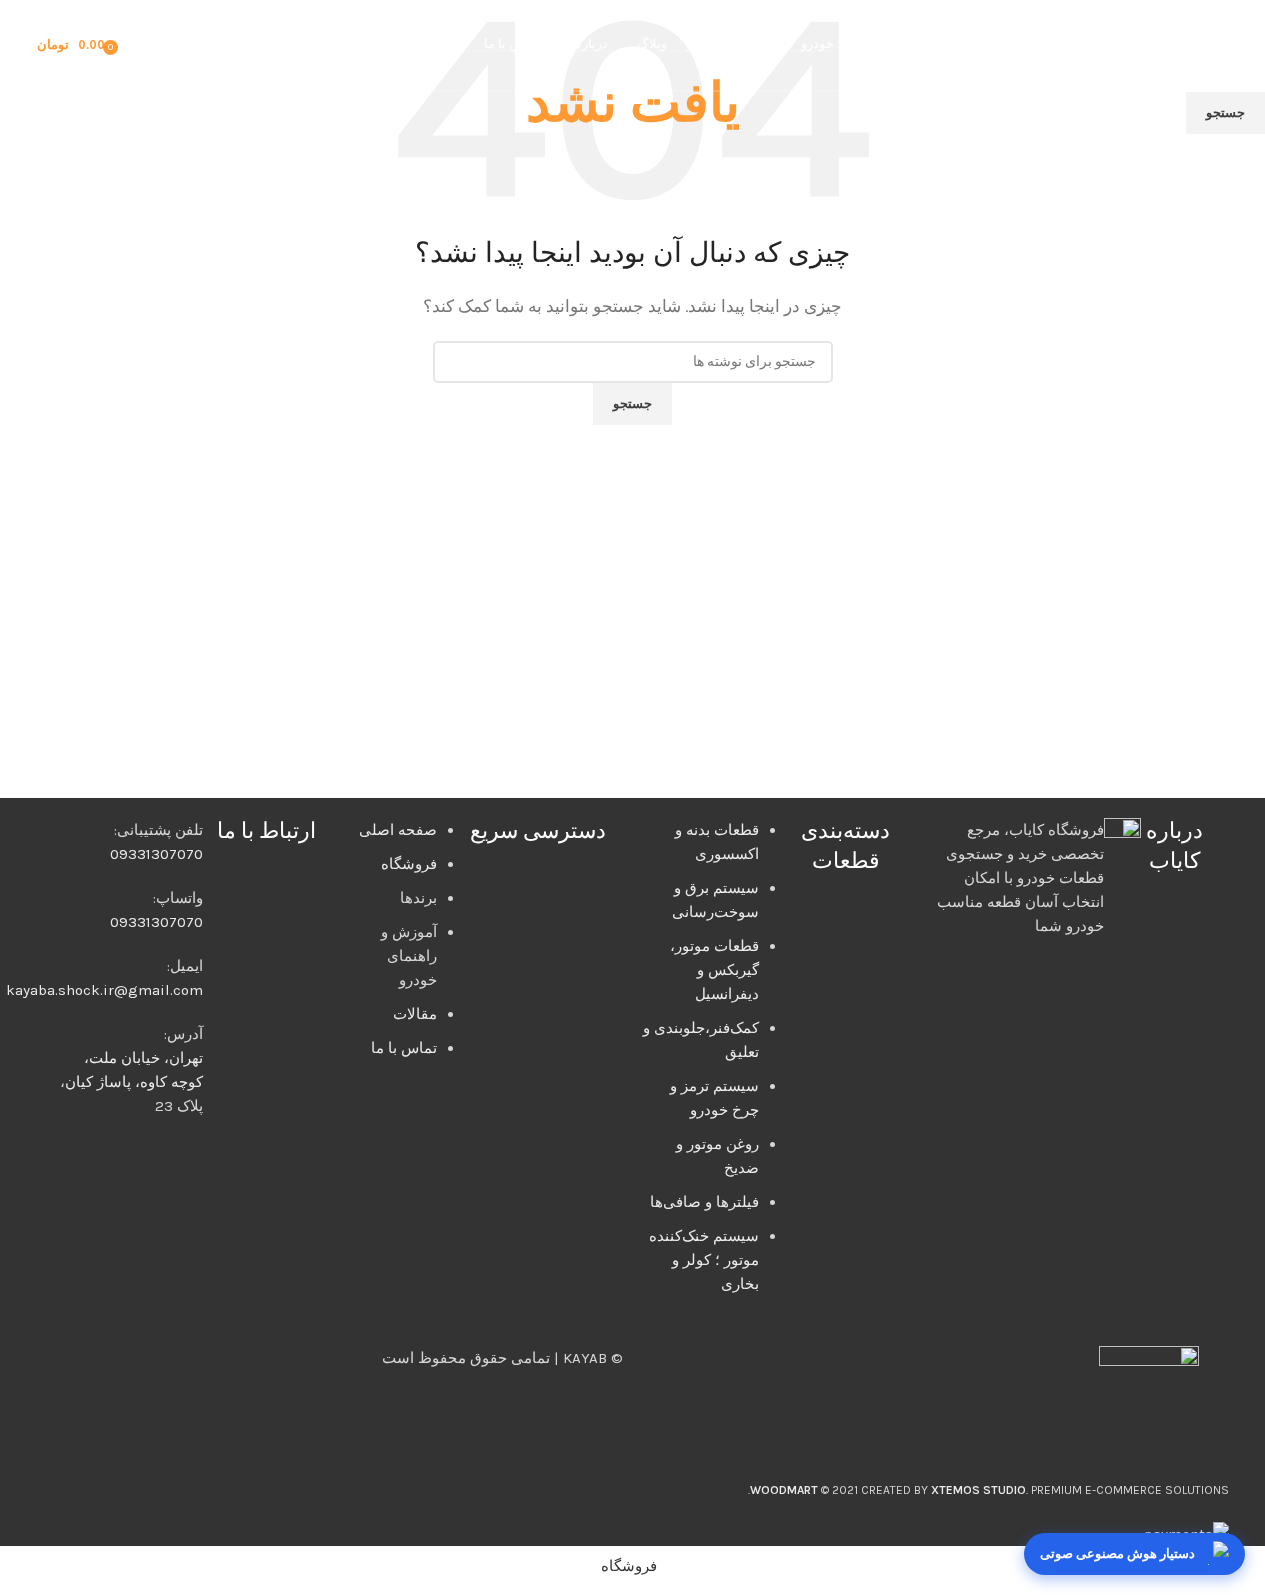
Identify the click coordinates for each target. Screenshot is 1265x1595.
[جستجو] (168, 45)
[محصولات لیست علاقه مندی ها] (140, 45)
